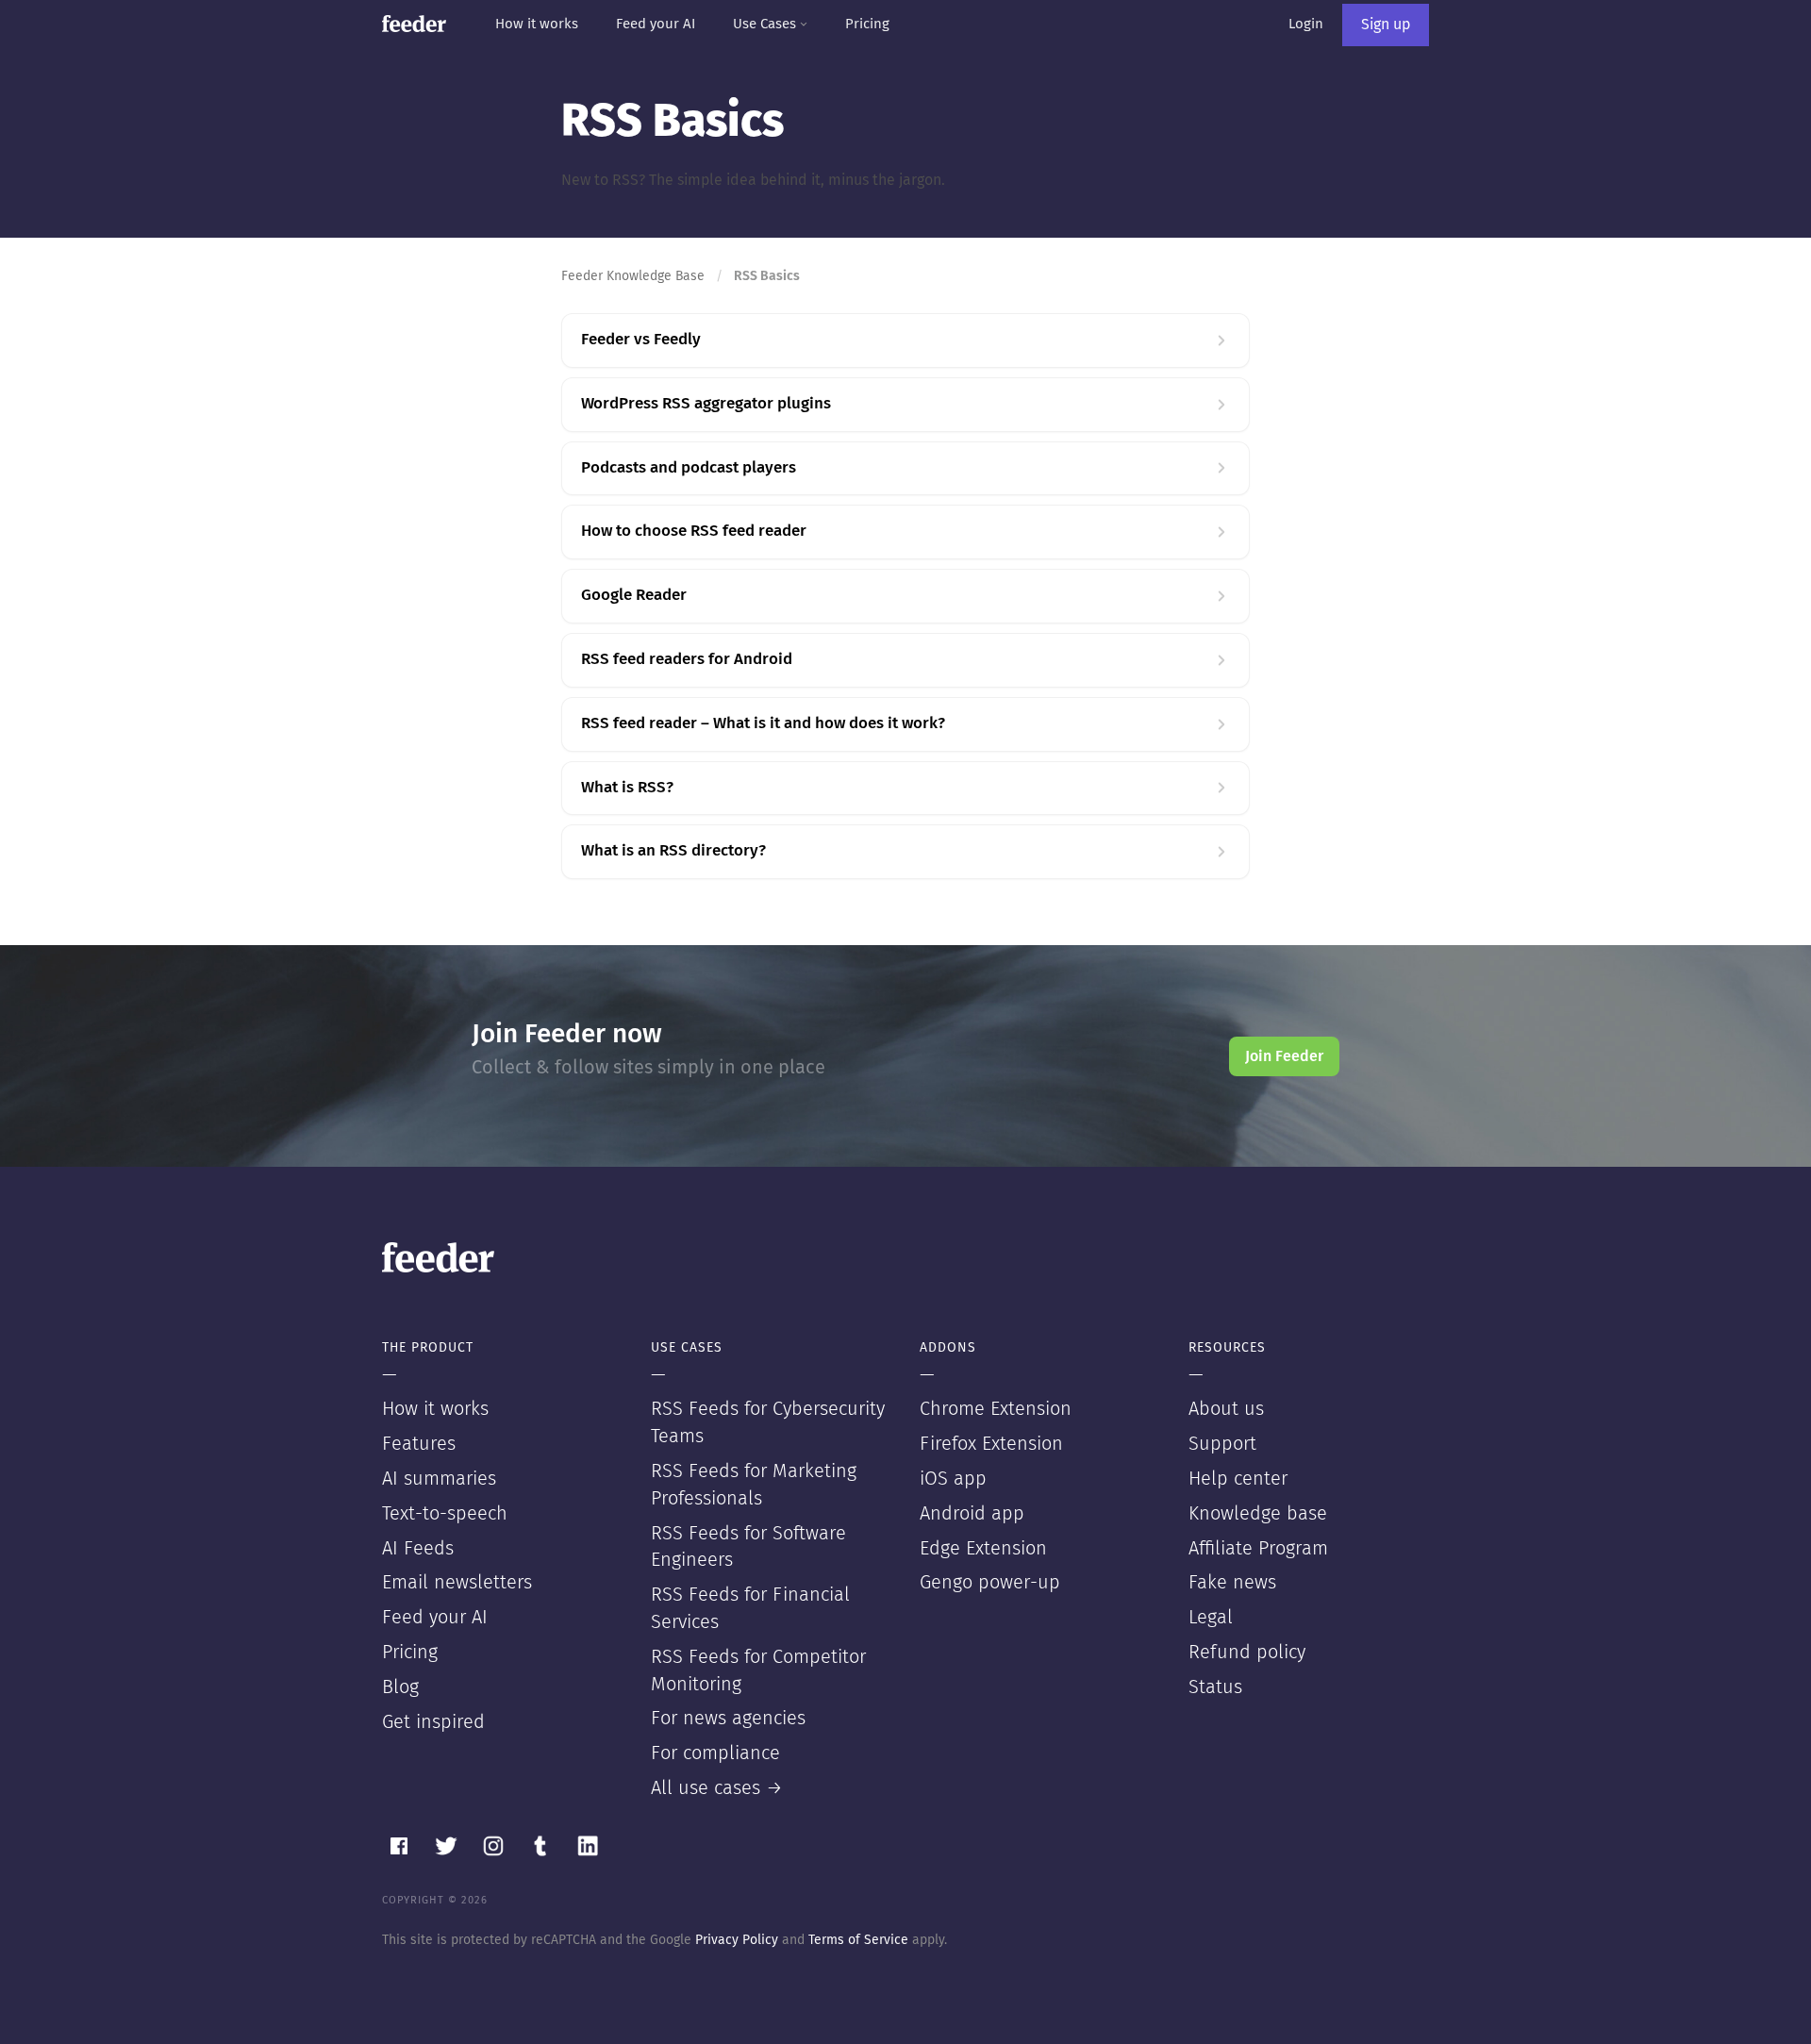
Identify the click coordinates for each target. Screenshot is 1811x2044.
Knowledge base (1258, 1514)
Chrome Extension (996, 1409)
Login (1306, 24)
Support (1222, 1444)
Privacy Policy (737, 1940)
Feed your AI (656, 24)
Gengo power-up (990, 1583)
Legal (1211, 1618)
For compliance (715, 1753)
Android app (972, 1514)
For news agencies (728, 1719)
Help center (1238, 1479)
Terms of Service (858, 1940)
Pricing (867, 24)
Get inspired (433, 1722)
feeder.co (414, 24)
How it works (537, 24)
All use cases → (717, 1788)
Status (1215, 1687)
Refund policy (1247, 1653)
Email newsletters (457, 1583)
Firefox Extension (991, 1444)
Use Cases (766, 24)
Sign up (1386, 25)
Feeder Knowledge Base (633, 276)
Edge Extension (983, 1549)
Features (419, 1444)
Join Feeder (1284, 1056)
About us (1226, 1409)
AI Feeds (418, 1549)
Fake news (1232, 1583)
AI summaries (439, 1479)
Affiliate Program (1258, 1549)
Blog (400, 1687)
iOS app (953, 1479)
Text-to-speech (445, 1514)
